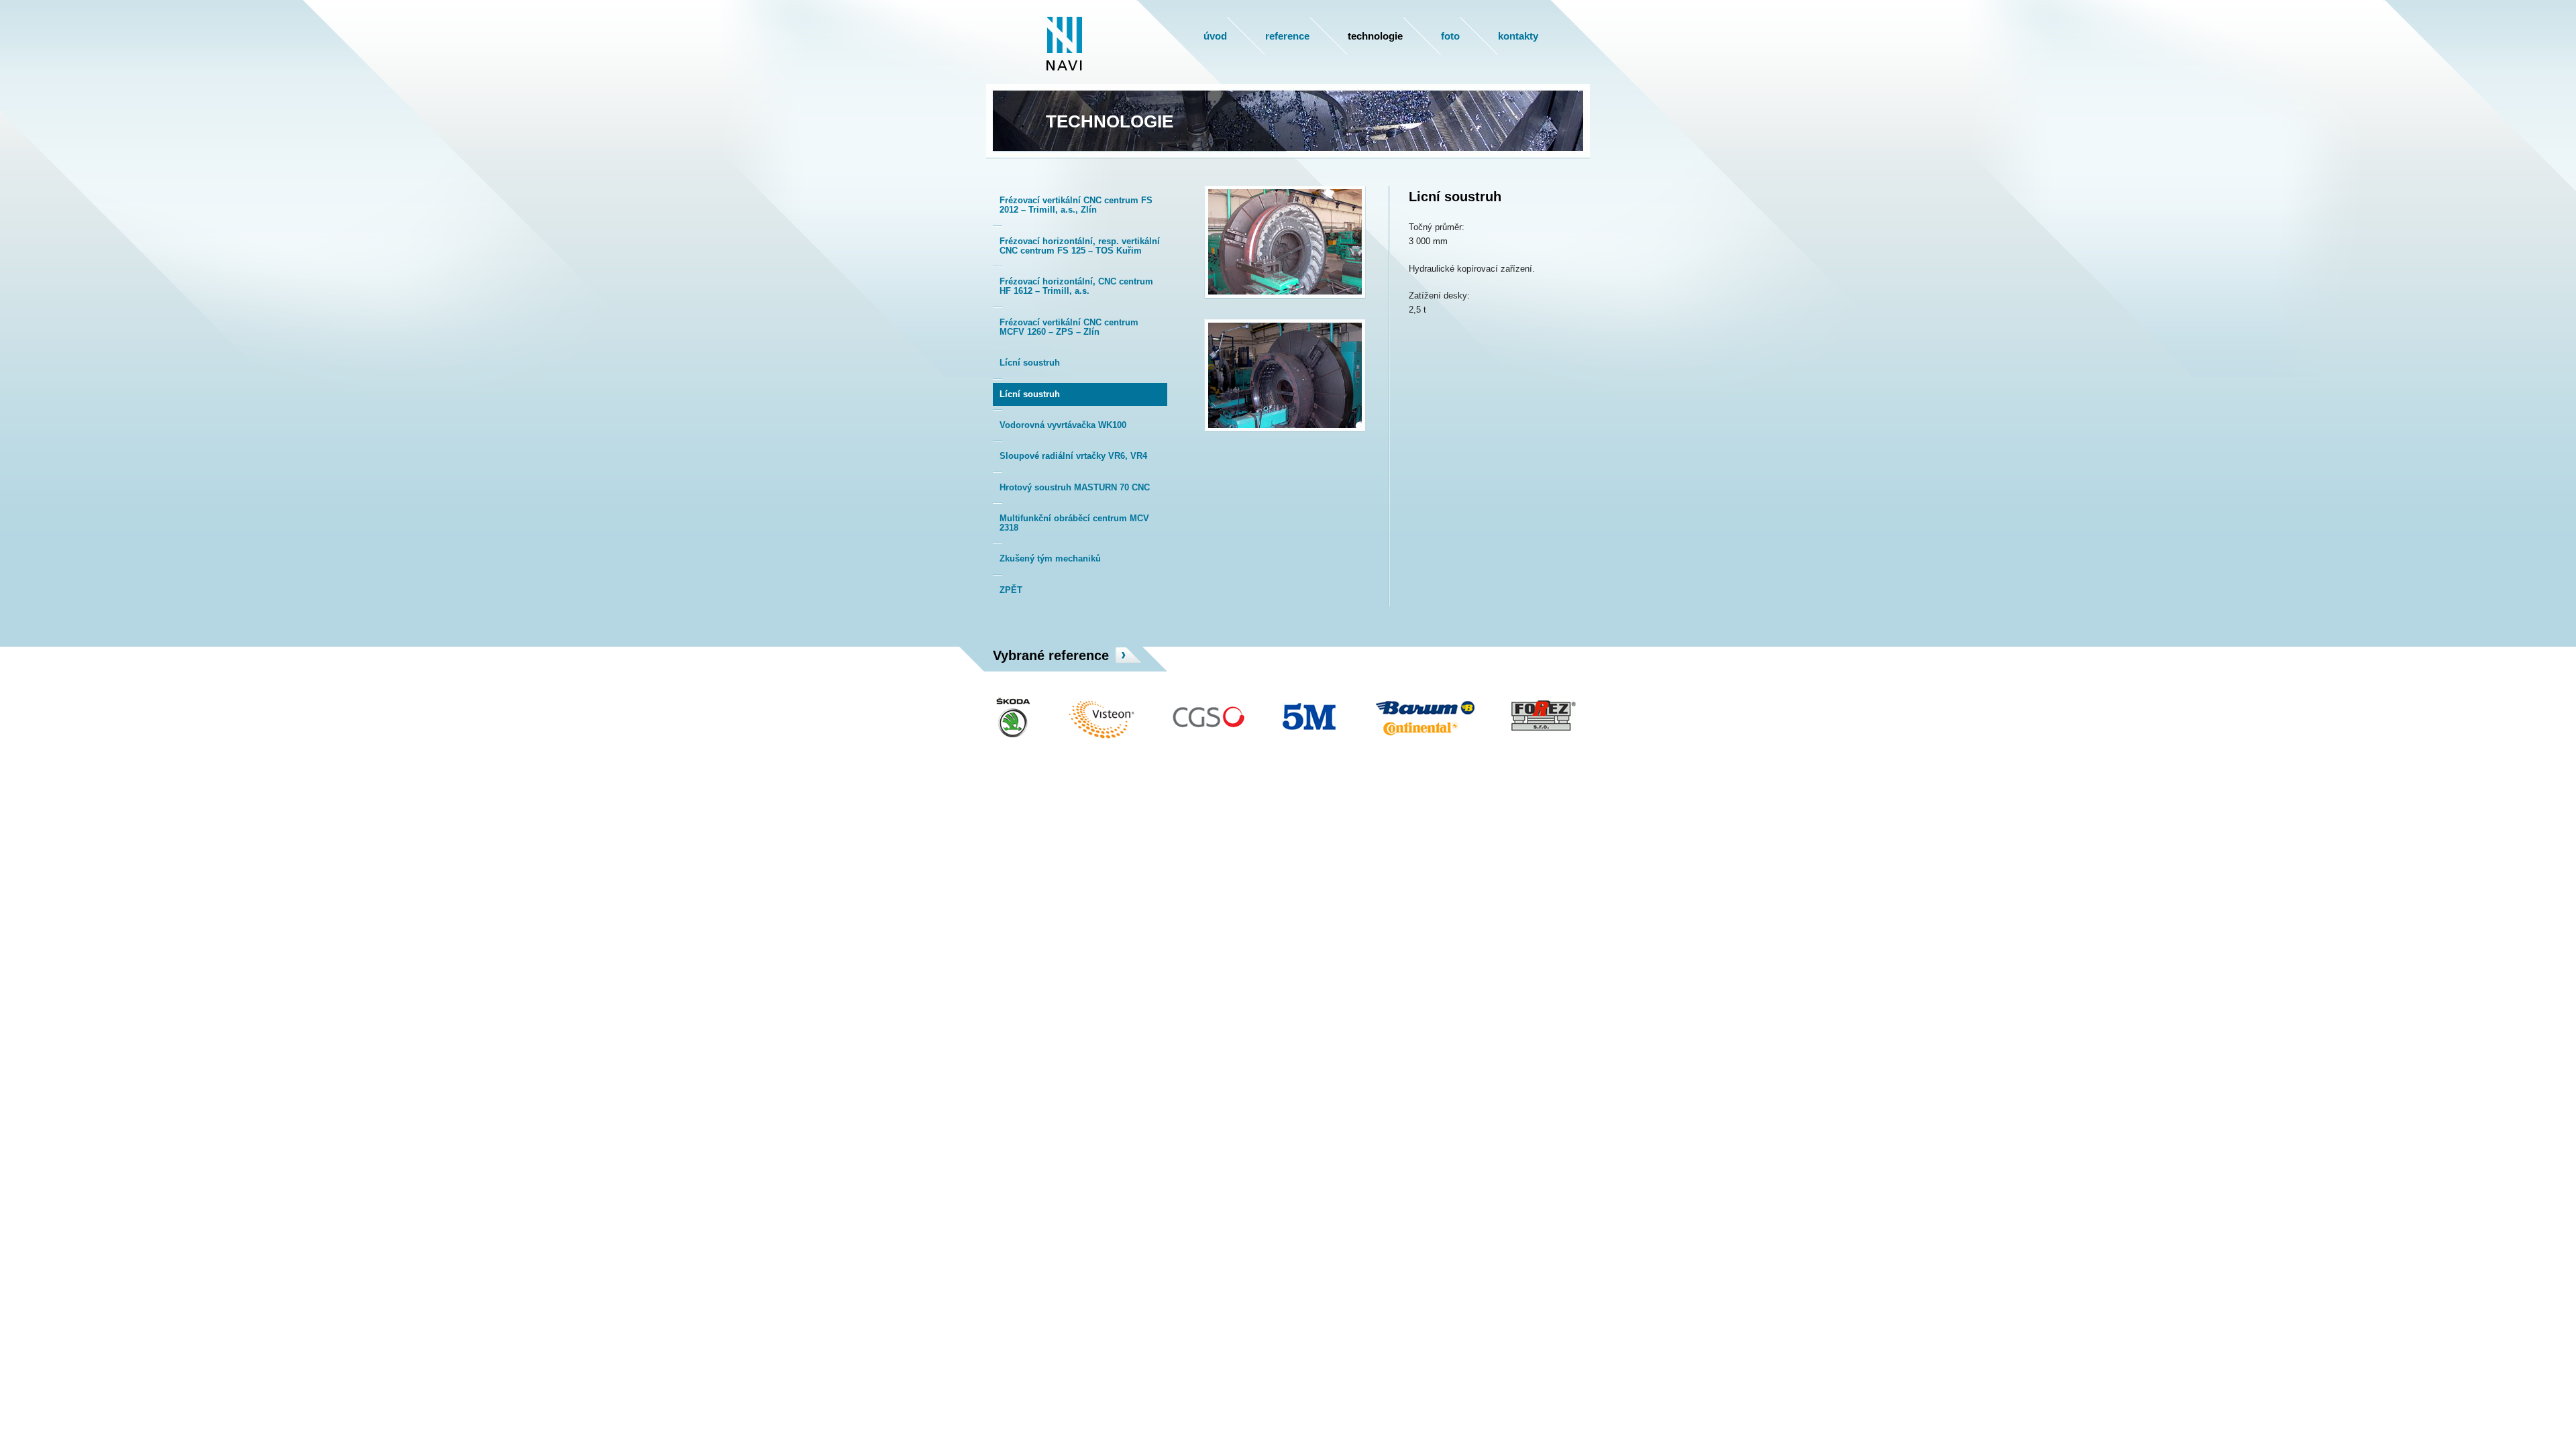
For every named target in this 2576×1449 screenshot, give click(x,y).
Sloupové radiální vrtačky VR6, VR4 (1073, 456)
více (1128, 655)
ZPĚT (1011, 590)
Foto (1450, 36)
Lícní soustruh (1030, 363)
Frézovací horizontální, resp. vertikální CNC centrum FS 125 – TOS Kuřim (1080, 246)
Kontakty (1518, 36)
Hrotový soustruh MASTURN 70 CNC (1075, 487)
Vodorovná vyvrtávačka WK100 (1063, 425)
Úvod (1215, 36)
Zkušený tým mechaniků (1050, 558)
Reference (1287, 36)
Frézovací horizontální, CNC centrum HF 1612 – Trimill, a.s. (1076, 286)
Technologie (1375, 36)
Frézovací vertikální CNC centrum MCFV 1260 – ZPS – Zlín (1069, 327)
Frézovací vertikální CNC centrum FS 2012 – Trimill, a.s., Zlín (1076, 205)
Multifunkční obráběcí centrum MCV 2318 (1074, 523)
